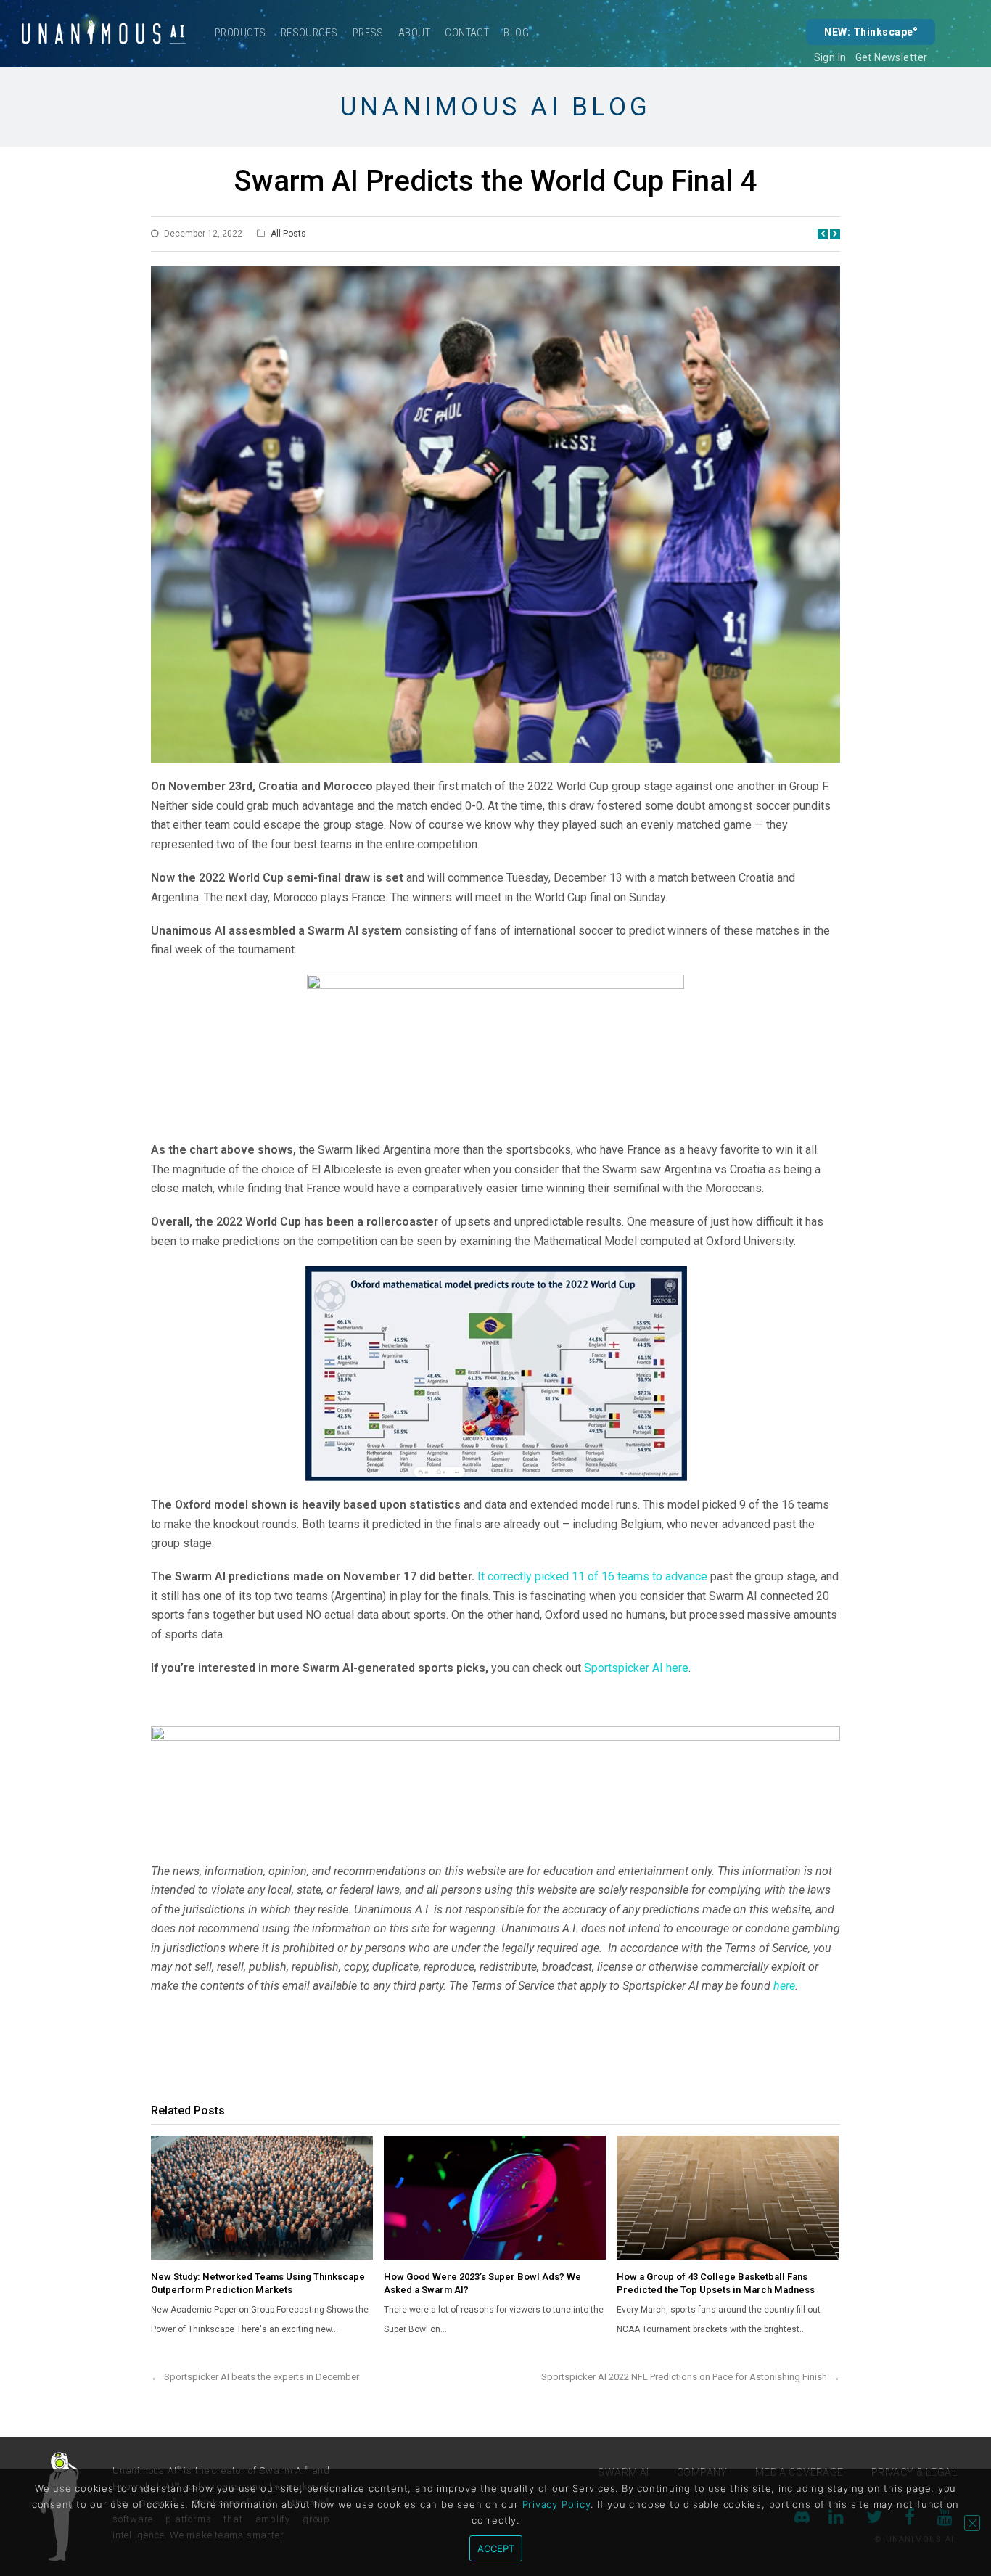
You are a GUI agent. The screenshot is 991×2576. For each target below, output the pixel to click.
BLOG (516, 33)
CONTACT (467, 33)
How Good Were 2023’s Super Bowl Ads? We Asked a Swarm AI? (482, 2283)
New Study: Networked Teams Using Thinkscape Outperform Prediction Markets (258, 2283)
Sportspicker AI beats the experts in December (262, 2377)
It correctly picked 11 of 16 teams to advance (592, 1576)
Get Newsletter (892, 57)
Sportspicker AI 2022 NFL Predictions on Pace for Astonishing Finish (684, 2377)
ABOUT (414, 33)
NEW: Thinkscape (871, 32)
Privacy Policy (557, 2504)
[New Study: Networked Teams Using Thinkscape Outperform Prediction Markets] (262, 2198)
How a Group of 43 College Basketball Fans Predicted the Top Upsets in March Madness (716, 2283)
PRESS (368, 33)
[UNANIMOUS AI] (104, 33)
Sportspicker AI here (636, 1668)
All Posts (288, 234)
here (784, 1986)
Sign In (830, 57)
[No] (972, 2523)
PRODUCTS (240, 33)
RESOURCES (309, 33)
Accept (496, 2548)
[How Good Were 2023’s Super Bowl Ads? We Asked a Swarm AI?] (495, 2198)
